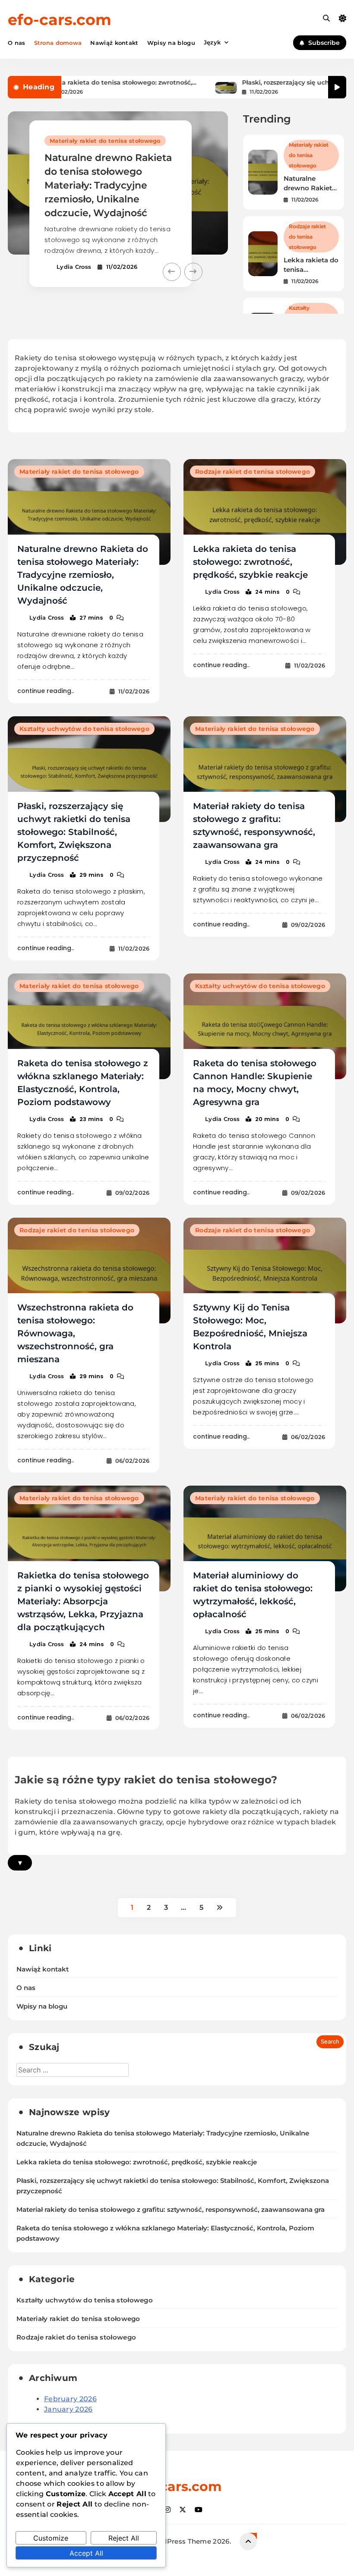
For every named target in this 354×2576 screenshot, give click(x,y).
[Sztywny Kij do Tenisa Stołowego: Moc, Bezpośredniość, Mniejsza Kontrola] (265, 1271)
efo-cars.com (60, 20)
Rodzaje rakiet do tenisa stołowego (307, 237)
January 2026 (68, 2409)
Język (212, 42)
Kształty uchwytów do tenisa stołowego (84, 729)
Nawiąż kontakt (114, 43)
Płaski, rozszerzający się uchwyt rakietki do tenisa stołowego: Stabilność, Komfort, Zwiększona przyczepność (74, 832)
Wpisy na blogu (171, 43)
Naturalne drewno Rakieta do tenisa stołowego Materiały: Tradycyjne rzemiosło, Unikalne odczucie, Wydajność (108, 185)
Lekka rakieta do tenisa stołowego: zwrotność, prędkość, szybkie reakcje (82, 83)
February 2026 (70, 2399)
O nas (17, 43)
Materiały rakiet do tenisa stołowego (105, 141)
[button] (172, 272)
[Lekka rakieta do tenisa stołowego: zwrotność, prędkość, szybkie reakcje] (265, 512)
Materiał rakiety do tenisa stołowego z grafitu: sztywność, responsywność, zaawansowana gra (171, 2210)
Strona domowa (58, 43)
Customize (51, 2538)
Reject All (124, 2538)
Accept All (86, 2553)
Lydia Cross (74, 267)
